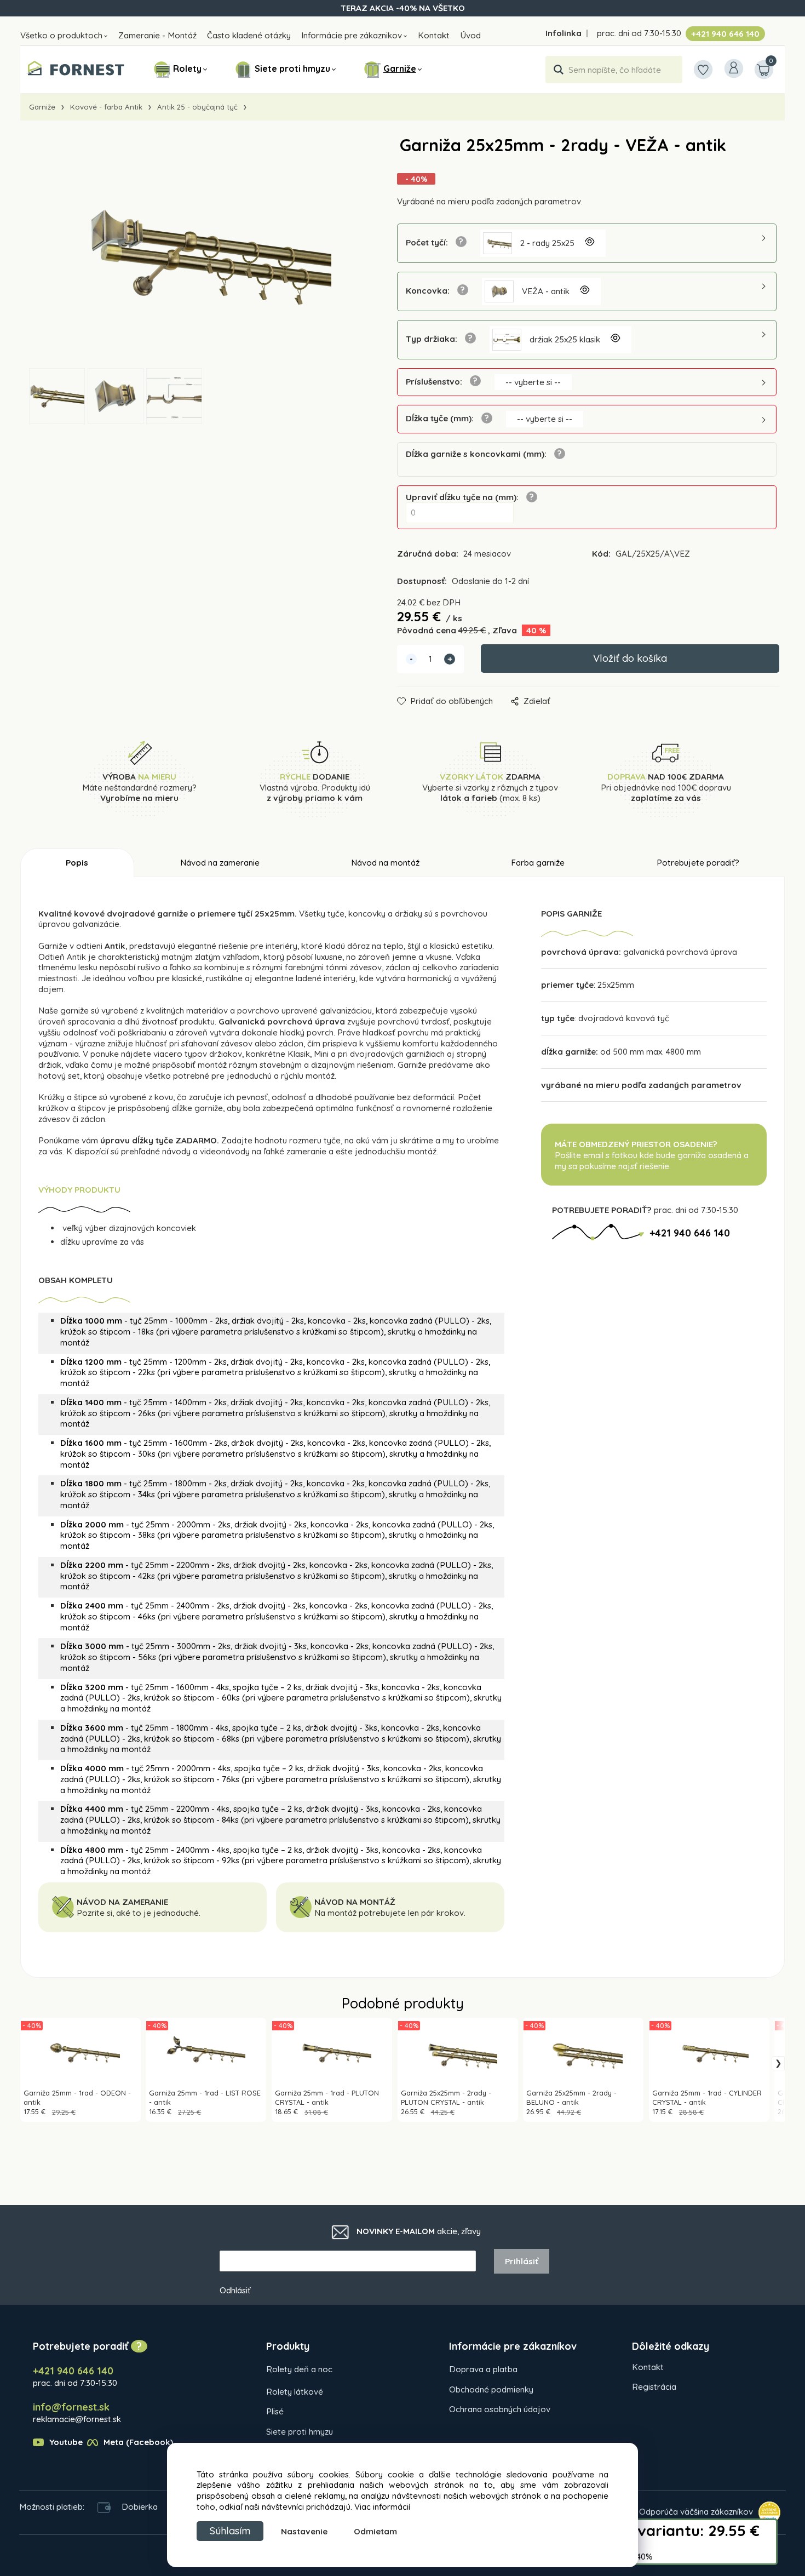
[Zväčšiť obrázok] (589, 243)
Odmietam (375, 2531)
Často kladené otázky (249, 35)
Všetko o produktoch (61, 35)
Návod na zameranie (220, 863)
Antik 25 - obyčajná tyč (197, 107)
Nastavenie (304, 2531)
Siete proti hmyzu (292, 68)
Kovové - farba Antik (106, 107)
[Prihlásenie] (734, 68)
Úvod (470, 35)
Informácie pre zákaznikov (352, 35)
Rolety (187, 68)
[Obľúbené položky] (703, 70)
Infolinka (563, 33)
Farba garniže (538, 863)
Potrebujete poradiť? (698, 863)
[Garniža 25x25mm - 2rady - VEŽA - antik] (192, 253)
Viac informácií (382, 2507)
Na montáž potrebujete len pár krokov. (391, 1913)
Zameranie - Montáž (157, 35)
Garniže (400, 68)
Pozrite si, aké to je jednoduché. (139, 1913)
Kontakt (434, 35)
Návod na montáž (385, 863)
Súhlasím (230, 2531)
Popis (77, 863)
